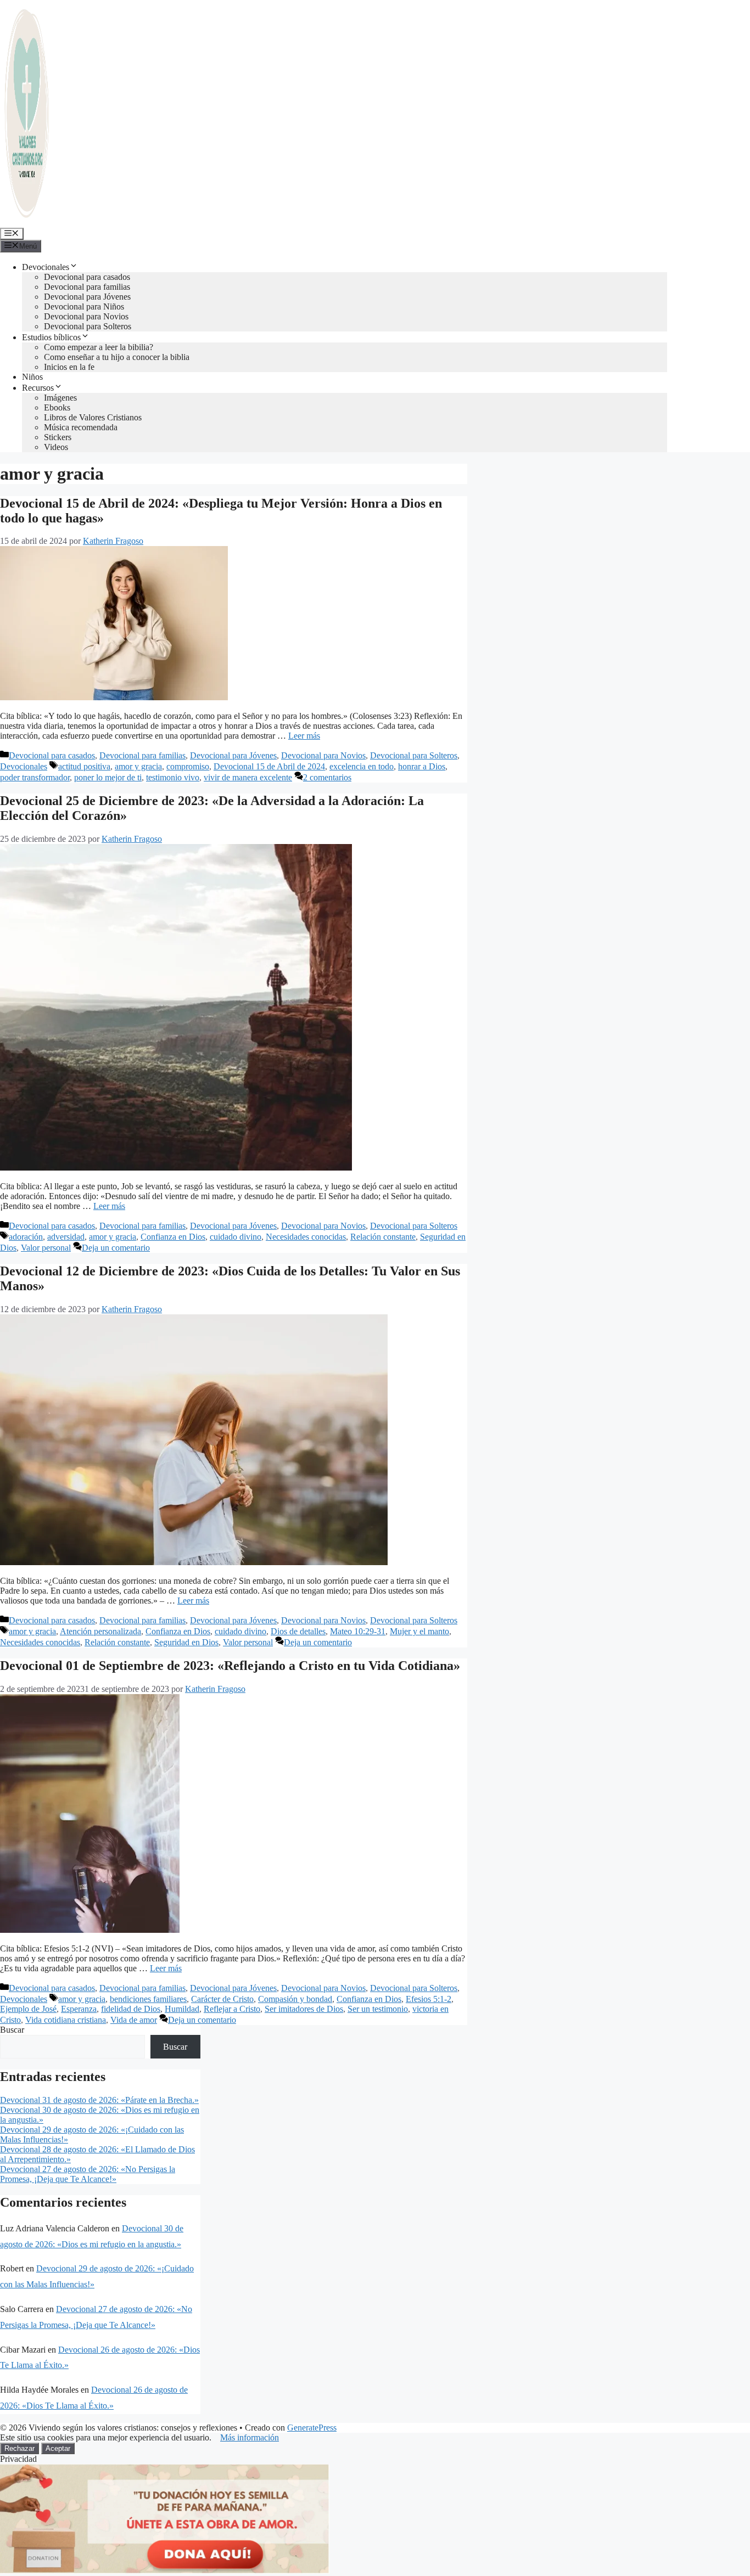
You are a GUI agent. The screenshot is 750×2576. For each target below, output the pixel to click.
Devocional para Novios (86, 316)
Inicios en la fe (69, 367)
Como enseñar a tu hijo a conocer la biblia (117, 357)
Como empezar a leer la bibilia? (99, 347)
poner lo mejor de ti (108, 777)
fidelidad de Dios (131, 2009)
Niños (32, 377)
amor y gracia (138, 766)
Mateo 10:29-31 (358, 1631)
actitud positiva (84, 766)
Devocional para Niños (84, 306)
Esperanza (79, 2009)
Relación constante (383, 1237)
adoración (26, 1237)
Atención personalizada (100, 1631)
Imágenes (60, 398)
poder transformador (35, 777)
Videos (56, 447)
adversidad (66, 1237)
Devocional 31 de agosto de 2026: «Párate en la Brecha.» (99, 2100)
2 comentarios (327, 777)
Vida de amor (134, 2020)
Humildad (182, 2009)
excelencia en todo (362, 766)
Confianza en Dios (173, 1237)
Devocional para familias (87, 287)
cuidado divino (236, 1237)
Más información (250, 2437)
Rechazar (19, 2448)
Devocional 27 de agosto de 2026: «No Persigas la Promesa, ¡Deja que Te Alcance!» (88, 2174)
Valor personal (46, 1248)
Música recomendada (81, 427)
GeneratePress (312, 2428)
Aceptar (58, 2448)
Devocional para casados (87, 277)
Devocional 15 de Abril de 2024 (269, 766)
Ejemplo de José (28, 2009)
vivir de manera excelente (248, 777)
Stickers (58, 437)
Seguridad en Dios (186, 1642)
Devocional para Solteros (88, 326)
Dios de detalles (298, 1631)
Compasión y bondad (295, 1999)
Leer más (304, 736)
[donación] (165, 2571)
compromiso (188, 766)
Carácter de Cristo (222, 1999)
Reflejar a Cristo (232, 2009)
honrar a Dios (422, 766)
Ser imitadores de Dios (304, 2009)
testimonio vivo (173, 777)
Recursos (38, 388)
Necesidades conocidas (306, 1237)
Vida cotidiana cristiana (66, 2020)
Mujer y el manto (419, 1631)
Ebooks (57, 407)
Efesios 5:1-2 (429, 1999)
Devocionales (46, 267)
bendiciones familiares (148, 1999)
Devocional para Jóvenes (87, 297)
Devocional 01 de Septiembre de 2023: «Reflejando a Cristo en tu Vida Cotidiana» (230, 1666)
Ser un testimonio (378, 2009)
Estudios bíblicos (51, 337)
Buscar (12, 2030)
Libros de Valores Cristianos (93, 417)
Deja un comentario (116, 1248)
